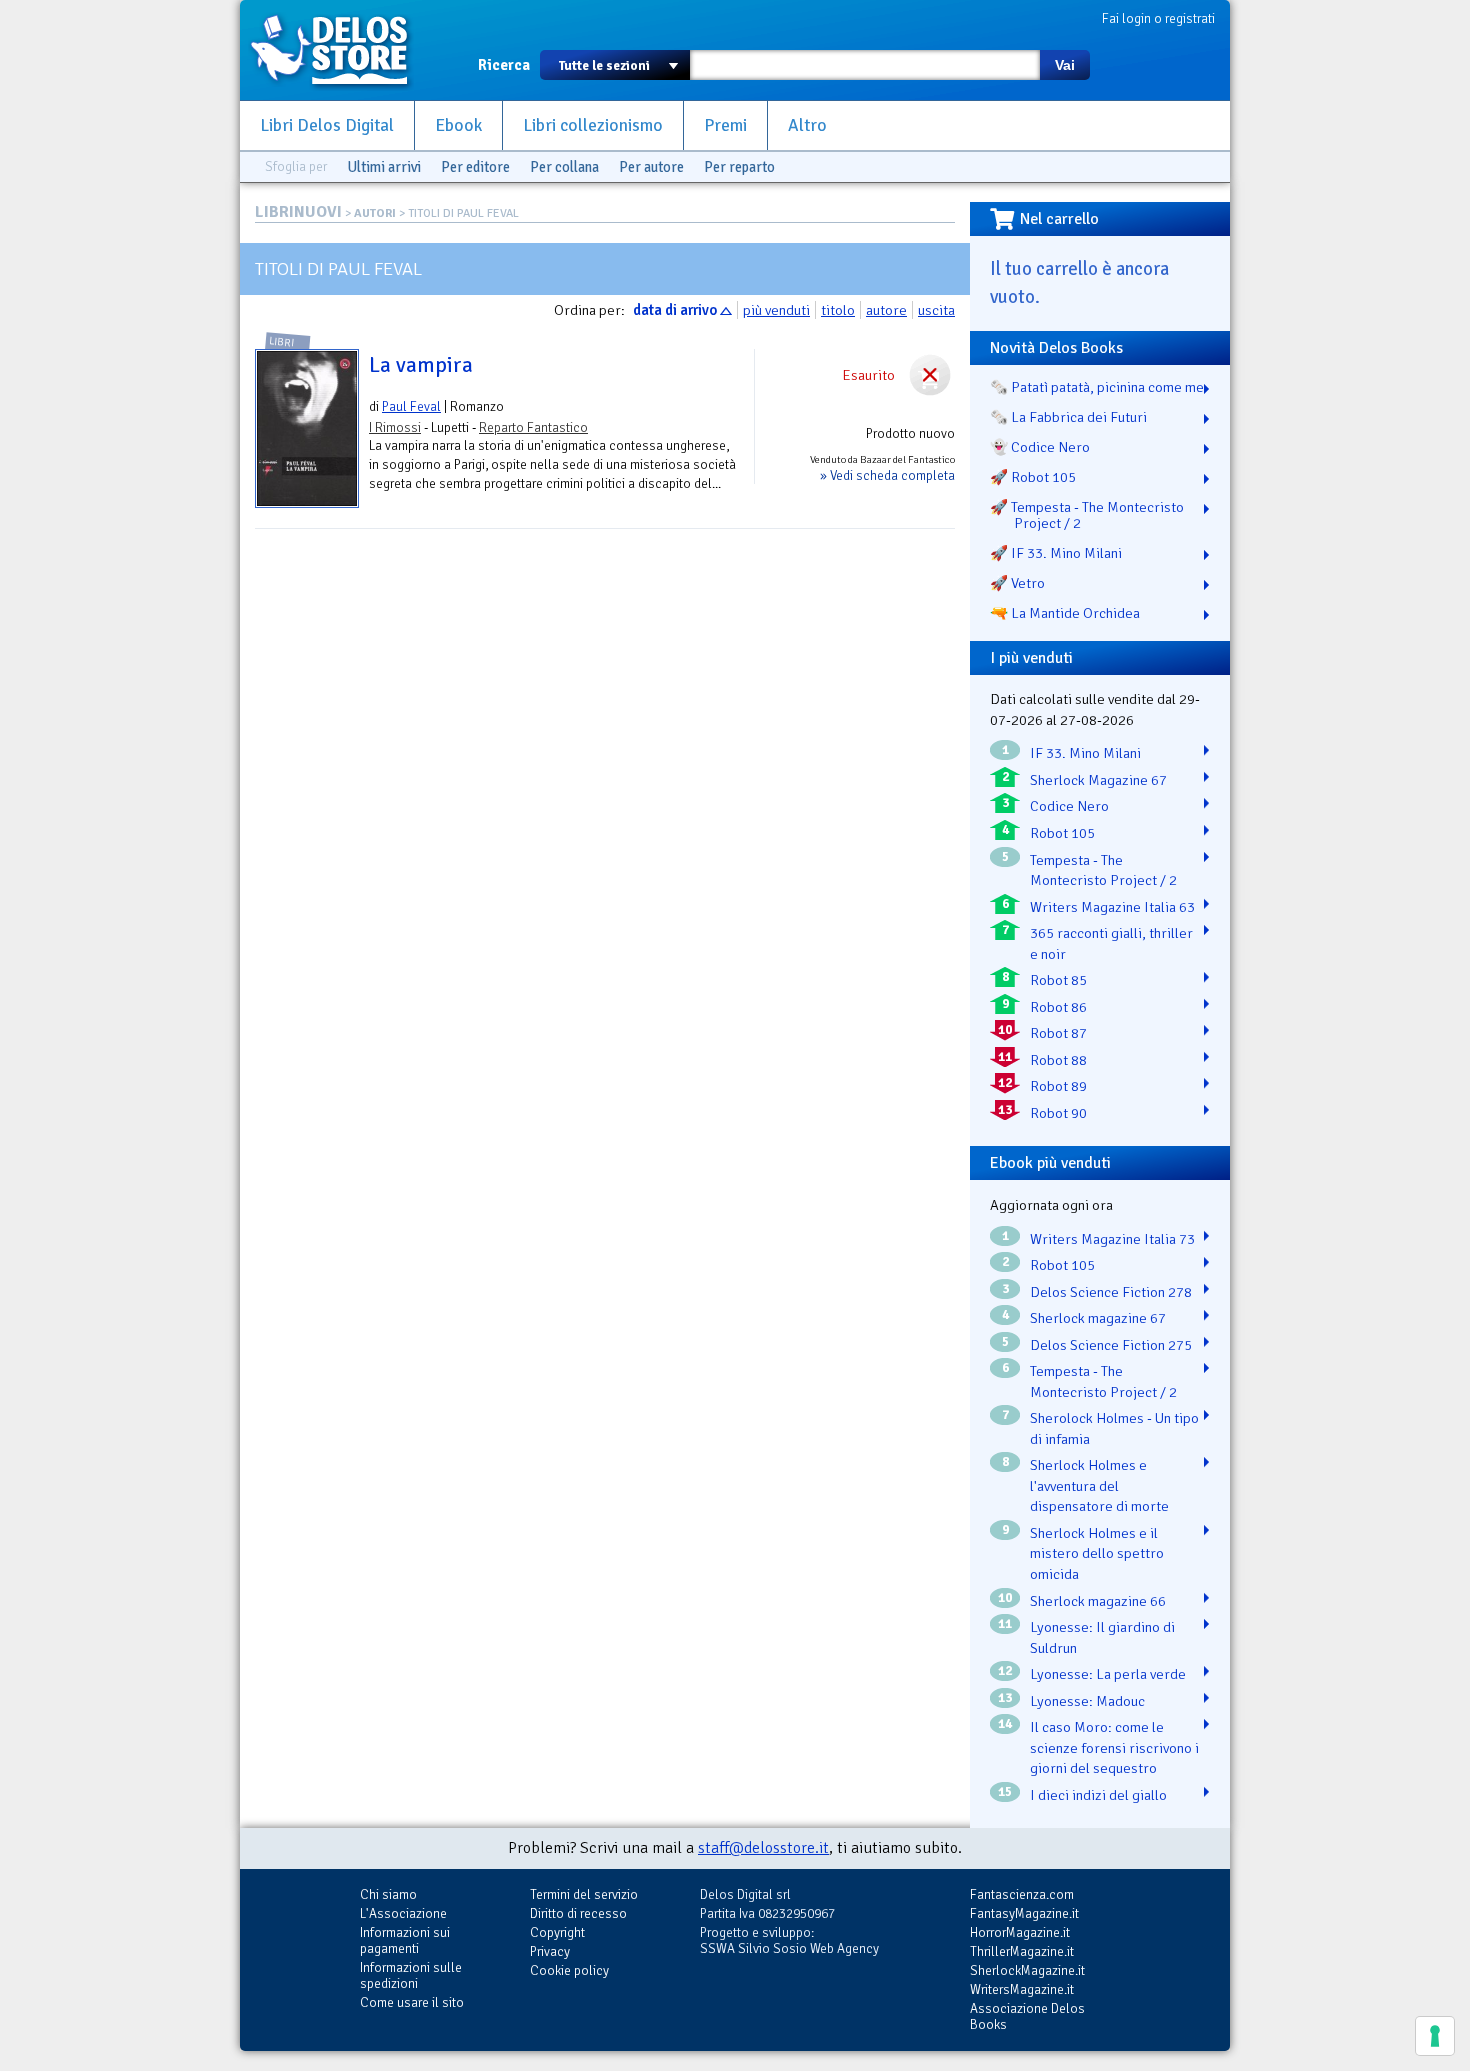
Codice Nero (1069, 806)
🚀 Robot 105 (1033, 477)
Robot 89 (1058, 1086)
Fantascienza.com (1022, 1894)
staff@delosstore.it (763, 1848)
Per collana (564, 167)
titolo (838, 310)
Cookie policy (569, 1970)
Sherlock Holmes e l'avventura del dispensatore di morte (1099, 1485)
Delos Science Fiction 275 (1111, 1345)
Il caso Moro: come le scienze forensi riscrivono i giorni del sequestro (1114, 1747)
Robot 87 (1058, 1033)
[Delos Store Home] (340, 50)
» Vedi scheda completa (887, 475)
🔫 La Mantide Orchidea (1065, 613)
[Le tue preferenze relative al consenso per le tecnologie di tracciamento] (1435, 2036)
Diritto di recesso (578, 1913)
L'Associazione (403, 1913)
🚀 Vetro (1017, 583)
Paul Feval (411, 406)
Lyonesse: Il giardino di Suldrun (1102, 1637)
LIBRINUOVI (298, 212)
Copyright (557, 1932)
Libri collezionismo (593, 125)
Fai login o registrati (1158, 18)
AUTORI (375, 213)
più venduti (776, 310)
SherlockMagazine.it (1027, 1970)
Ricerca (504, 65)
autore (886, 310)
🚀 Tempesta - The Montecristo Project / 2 (1087, 515)
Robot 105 (1062, 833)
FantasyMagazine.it (1024, 1913)
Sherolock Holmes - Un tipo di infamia (1114, 1428)
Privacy (550, 1951)
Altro (807, 125)
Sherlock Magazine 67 (1098, 780)
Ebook (458, 125)
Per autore (651, 167)
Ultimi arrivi (384, 167)
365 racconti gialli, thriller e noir (1111, 943)
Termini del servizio (584, 1894)
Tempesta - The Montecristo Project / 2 (1103, 870)
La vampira (421, 365)
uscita (936, 310)
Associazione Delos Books (1027, 2016)
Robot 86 (1058, 1007)
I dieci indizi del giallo (1098, 1795)
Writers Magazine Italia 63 (1112, 907)
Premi (725, 125)
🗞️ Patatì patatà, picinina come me (1097, 387)
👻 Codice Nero (1040, 447)
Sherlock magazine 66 (1098, 1601)
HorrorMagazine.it (1020, 1932)
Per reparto (739, 167)
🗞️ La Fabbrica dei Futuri (1068, 417)
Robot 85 (1058, 980)
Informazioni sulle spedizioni (411, 1975)
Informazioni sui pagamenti (405, 1940)
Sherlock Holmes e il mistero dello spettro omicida (1097, 1553)
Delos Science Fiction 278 (1111, 1292)
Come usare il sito (412, 2002)
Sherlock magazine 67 (1098, 1318)
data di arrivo (675, 310)
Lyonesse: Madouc (1087, 1701)
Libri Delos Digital (327, 125)
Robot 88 (1058, 1060)
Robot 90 (1058, 1113)
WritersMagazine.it (1022, 1989)
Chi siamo (388, 1894)
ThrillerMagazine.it (1022, 1951)
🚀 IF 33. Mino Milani (1056, 553)
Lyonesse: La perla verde (1108, 1674)
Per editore (475, 167)
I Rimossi (395, 427)
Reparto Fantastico (533, 427)
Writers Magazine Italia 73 (1112, 1239)
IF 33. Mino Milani (1085, 753)
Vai (1065, 65)
